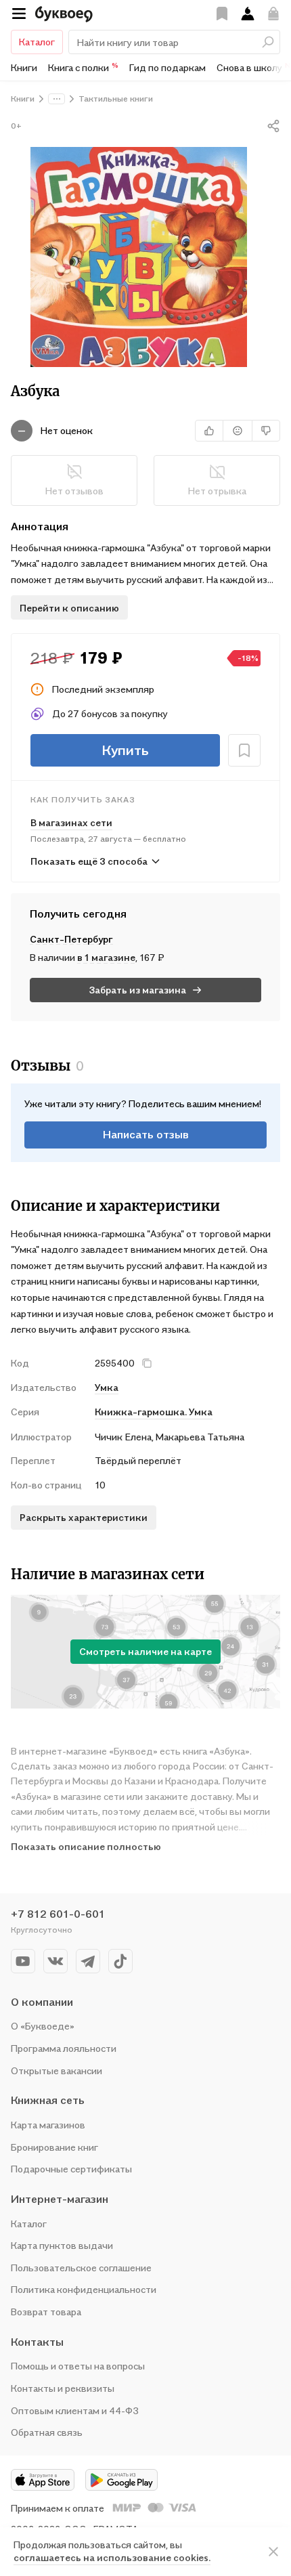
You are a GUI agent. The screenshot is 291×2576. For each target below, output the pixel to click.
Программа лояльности (64, 2048)
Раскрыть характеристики (84, 1517)
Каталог (37, 42)
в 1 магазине (106, 957)
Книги (24, 67)
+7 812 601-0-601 (58, 1914)
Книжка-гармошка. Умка (154, 1412)
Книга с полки (83, 67)
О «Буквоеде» (43, 2026)
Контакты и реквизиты (63, 2388)
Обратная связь (47, 2432)
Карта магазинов (48, 2125)
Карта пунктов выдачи (62, 2245)
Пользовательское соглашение (81, 2268)
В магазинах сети (71, 822)
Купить (125, 750)
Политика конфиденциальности (84, 2289)
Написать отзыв (146, 1134)
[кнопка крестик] (147, 1363)
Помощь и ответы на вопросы (78, 2366)
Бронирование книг (54, 2147)
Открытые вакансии (57, 2070)
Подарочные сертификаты (71, 2169)
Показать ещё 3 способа (89, 861)
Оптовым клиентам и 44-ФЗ (75, 2410)
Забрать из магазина (138, 990)
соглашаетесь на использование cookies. (112, 2557)
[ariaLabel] (273, 2552)
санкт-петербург (71, 939)
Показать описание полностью (86, 1846)
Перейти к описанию (69, 608)
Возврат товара (46, 2312)
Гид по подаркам (167, 67)
